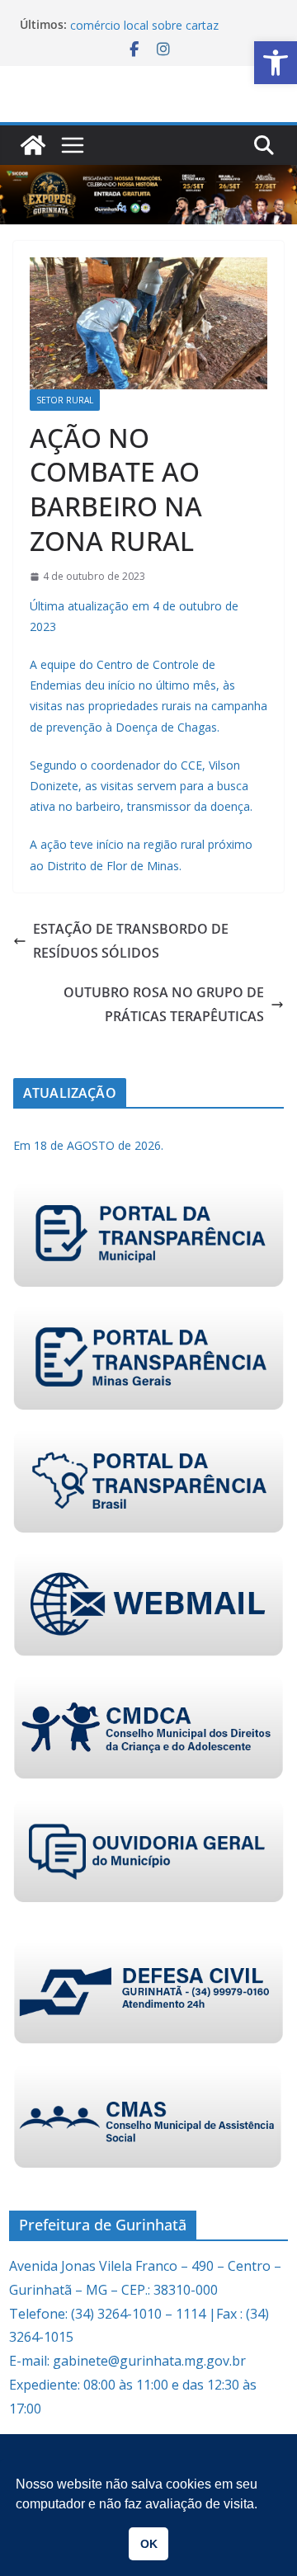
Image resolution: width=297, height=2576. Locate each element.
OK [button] (149, 2544)
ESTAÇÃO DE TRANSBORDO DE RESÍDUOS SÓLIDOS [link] (131, 941)
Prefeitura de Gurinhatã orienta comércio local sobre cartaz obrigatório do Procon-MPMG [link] (153, 32)
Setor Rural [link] (65, 400)
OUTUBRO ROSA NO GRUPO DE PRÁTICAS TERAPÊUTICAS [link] (164, 1004)
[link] (276, 63)
